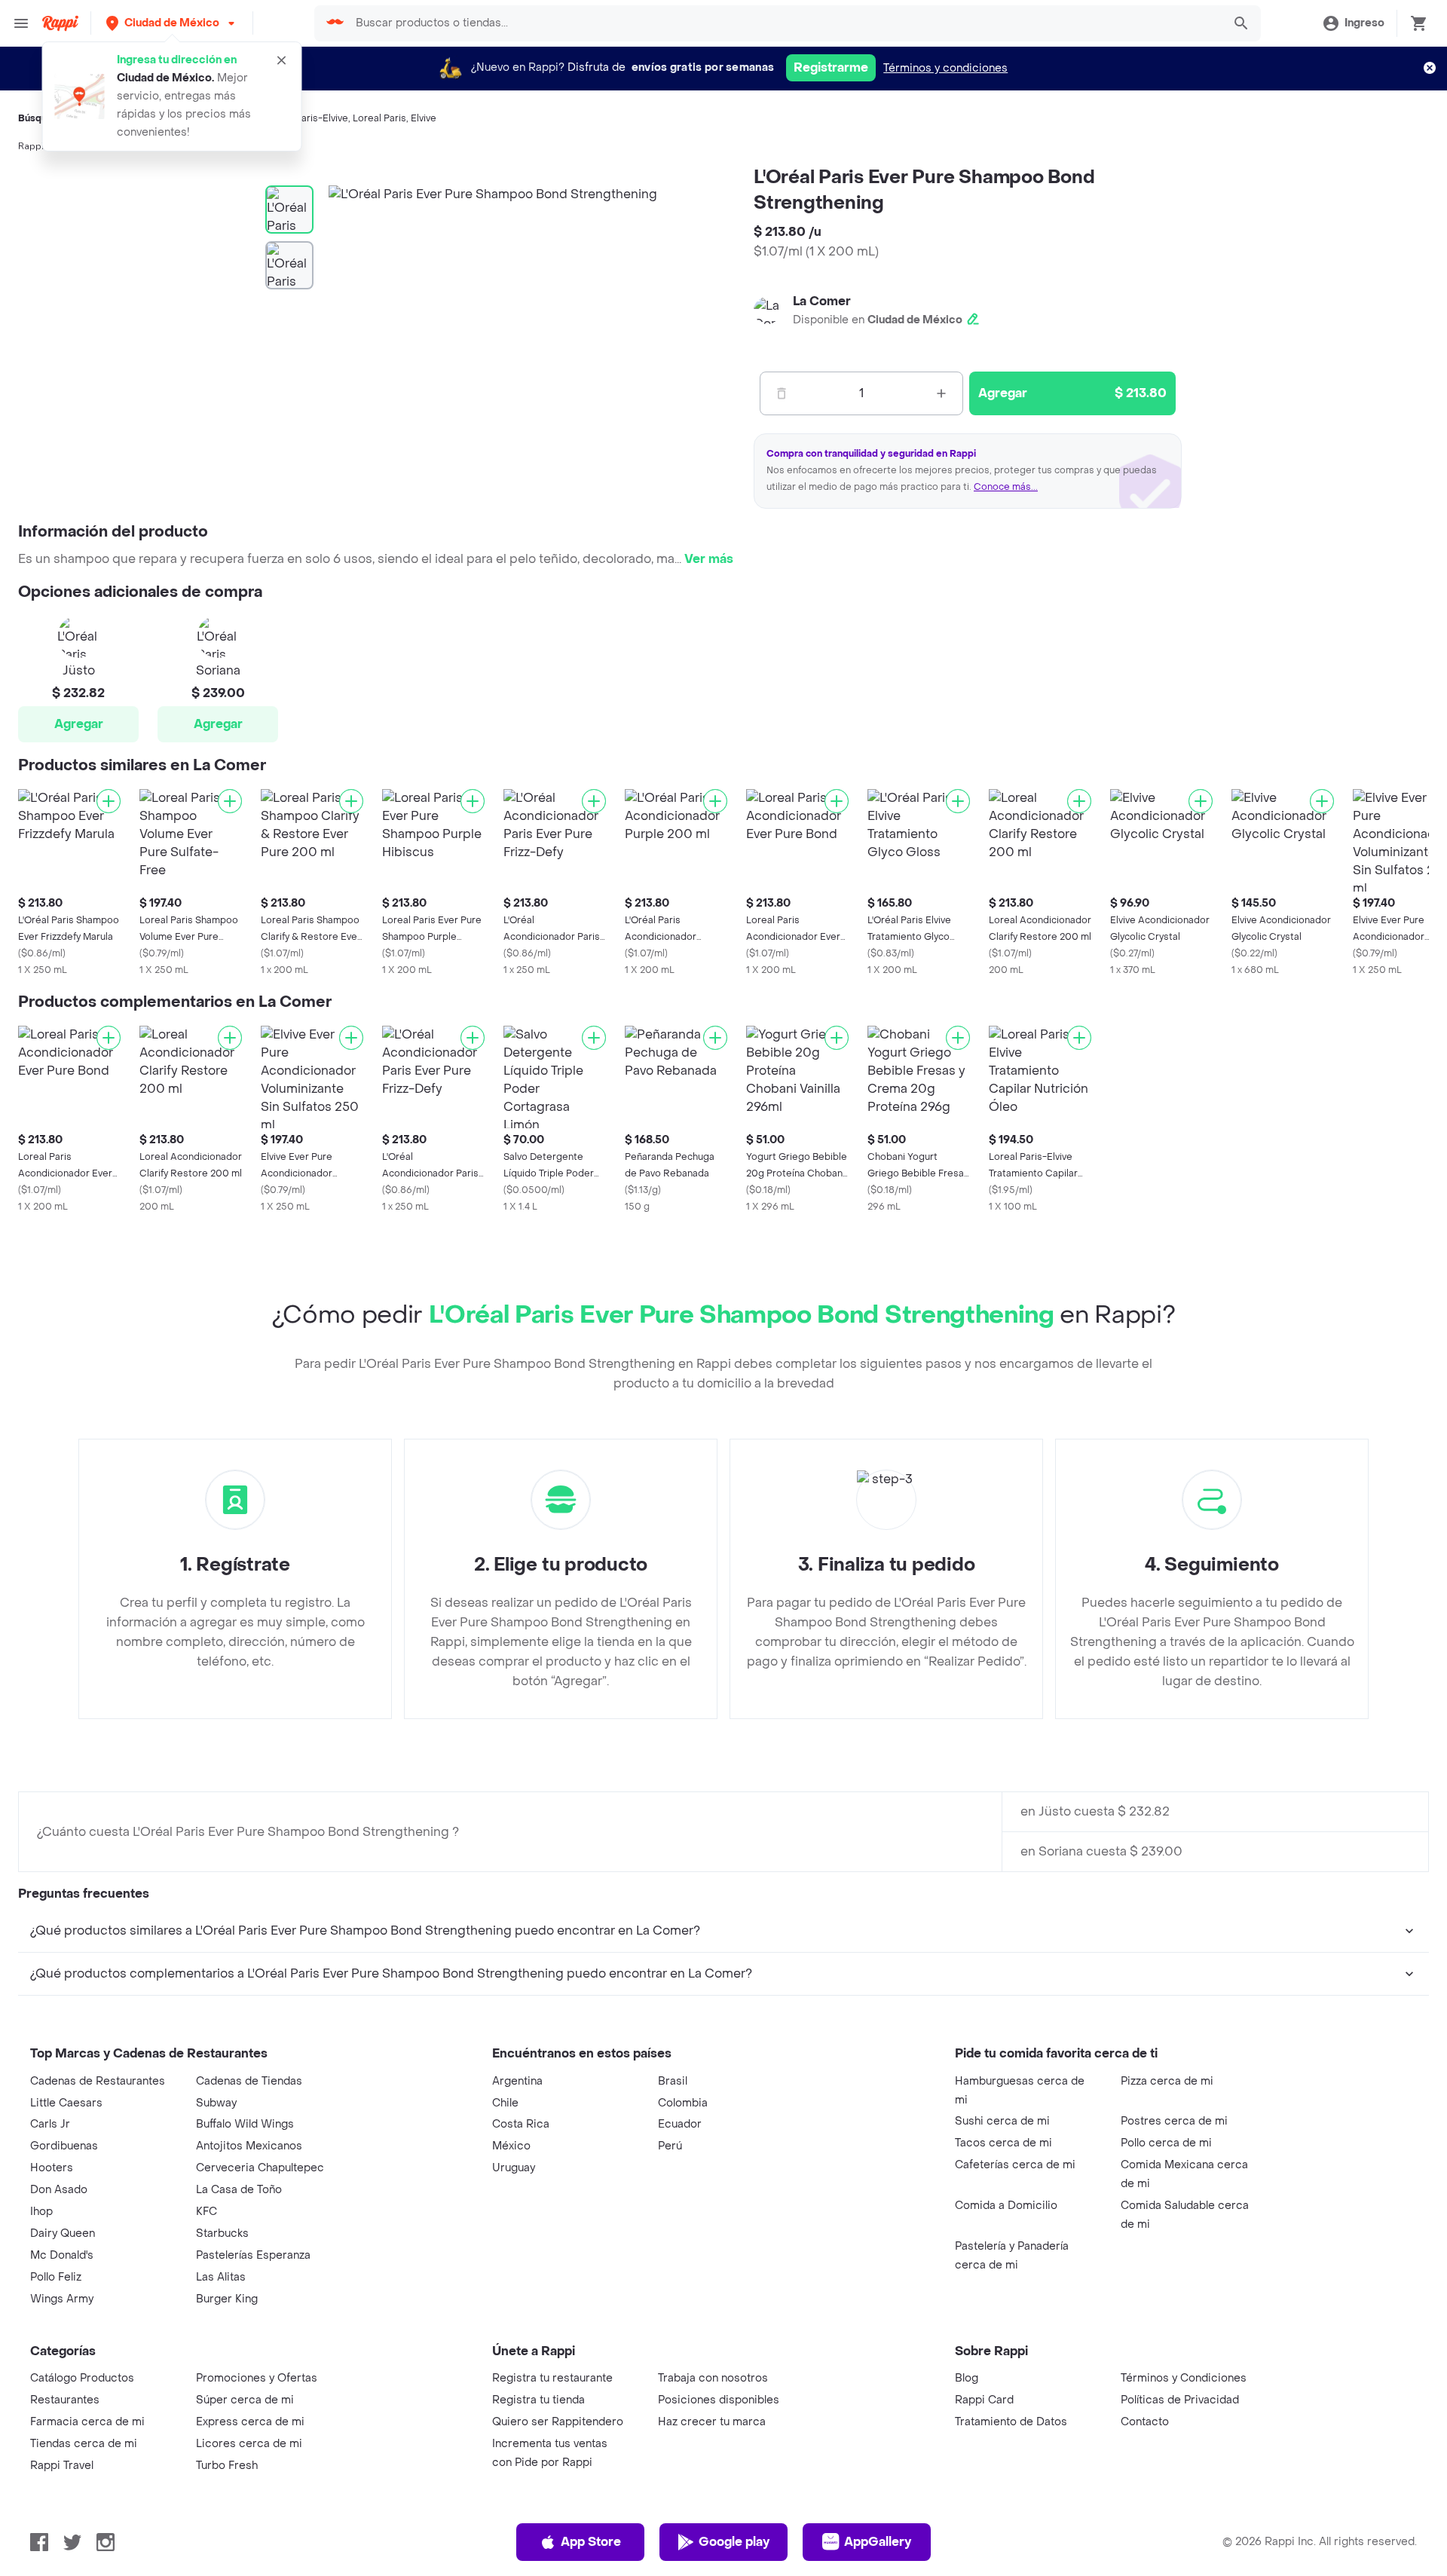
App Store (591, 2542)
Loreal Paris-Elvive (306, 118)
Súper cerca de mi (245, 2400)
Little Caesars (66, 2103)
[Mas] (941, 393)
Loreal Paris (379, 118)
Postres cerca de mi (1174, 2121)
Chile (505, 2103)
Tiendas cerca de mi (84, 2444)
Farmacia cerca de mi (87, 2422)
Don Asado (59, 2190)
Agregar (79, 724)
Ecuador (680, 2124)
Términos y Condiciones (1184, 2378)
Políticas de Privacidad (1180, 2400)
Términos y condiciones (945, 68)
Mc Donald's (62, 2255)
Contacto (1145, 2422)
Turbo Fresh (227, 2466)
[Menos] (782, 393)
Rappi (31, 146)
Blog (967, 2378)
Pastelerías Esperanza (253, 2255)
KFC (206, 2212)
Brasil (673, 2081)
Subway (216, 2103)
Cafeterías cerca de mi (1015, 2165)
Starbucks (222, 2233)
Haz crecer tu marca (712, 2422)
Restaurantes (65, 2400)
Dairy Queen (63, 2233)
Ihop (41, 2212)
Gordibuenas (64, 2146)
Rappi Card (984, 2400)
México (511, 2146)
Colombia (683, 2103)
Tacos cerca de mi (1003, 2143)
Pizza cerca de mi (1167, 2081)
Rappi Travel (62, 2466)
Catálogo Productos (82, 2378)
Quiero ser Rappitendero (558, 2422)
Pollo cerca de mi (1166, 2143)
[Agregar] (109, 801)
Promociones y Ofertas (257, 2378)
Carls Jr (50, 2124)
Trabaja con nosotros (713, 2378)
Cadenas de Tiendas (249, 2081)
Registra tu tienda (538, 2400)
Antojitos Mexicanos (249, 2146)
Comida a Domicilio (1006, 2206)
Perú (670, 2146)
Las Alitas (221, 2277)
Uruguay (514, 2168)
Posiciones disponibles (719, 2400)
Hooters (52, 2168)
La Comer (822, 301)
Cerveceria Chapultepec (260, 2168)
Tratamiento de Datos (1011, 2422)
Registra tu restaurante (552, 2378)
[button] (172, 23)
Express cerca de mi (250, 2422)
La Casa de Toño (239, 2190)
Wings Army (62, 2299)
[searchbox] (784, 23)
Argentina (517, 2081)
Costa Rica (521, 2124)
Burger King (227, 2299)
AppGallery (878, 2542)
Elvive (424, 118)
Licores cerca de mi (249, 2444)
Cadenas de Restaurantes (98, 2081)
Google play (734, 2542)
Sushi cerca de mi (1002, 2121)
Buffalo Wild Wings (245, 2124)
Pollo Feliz (56, 2277)
